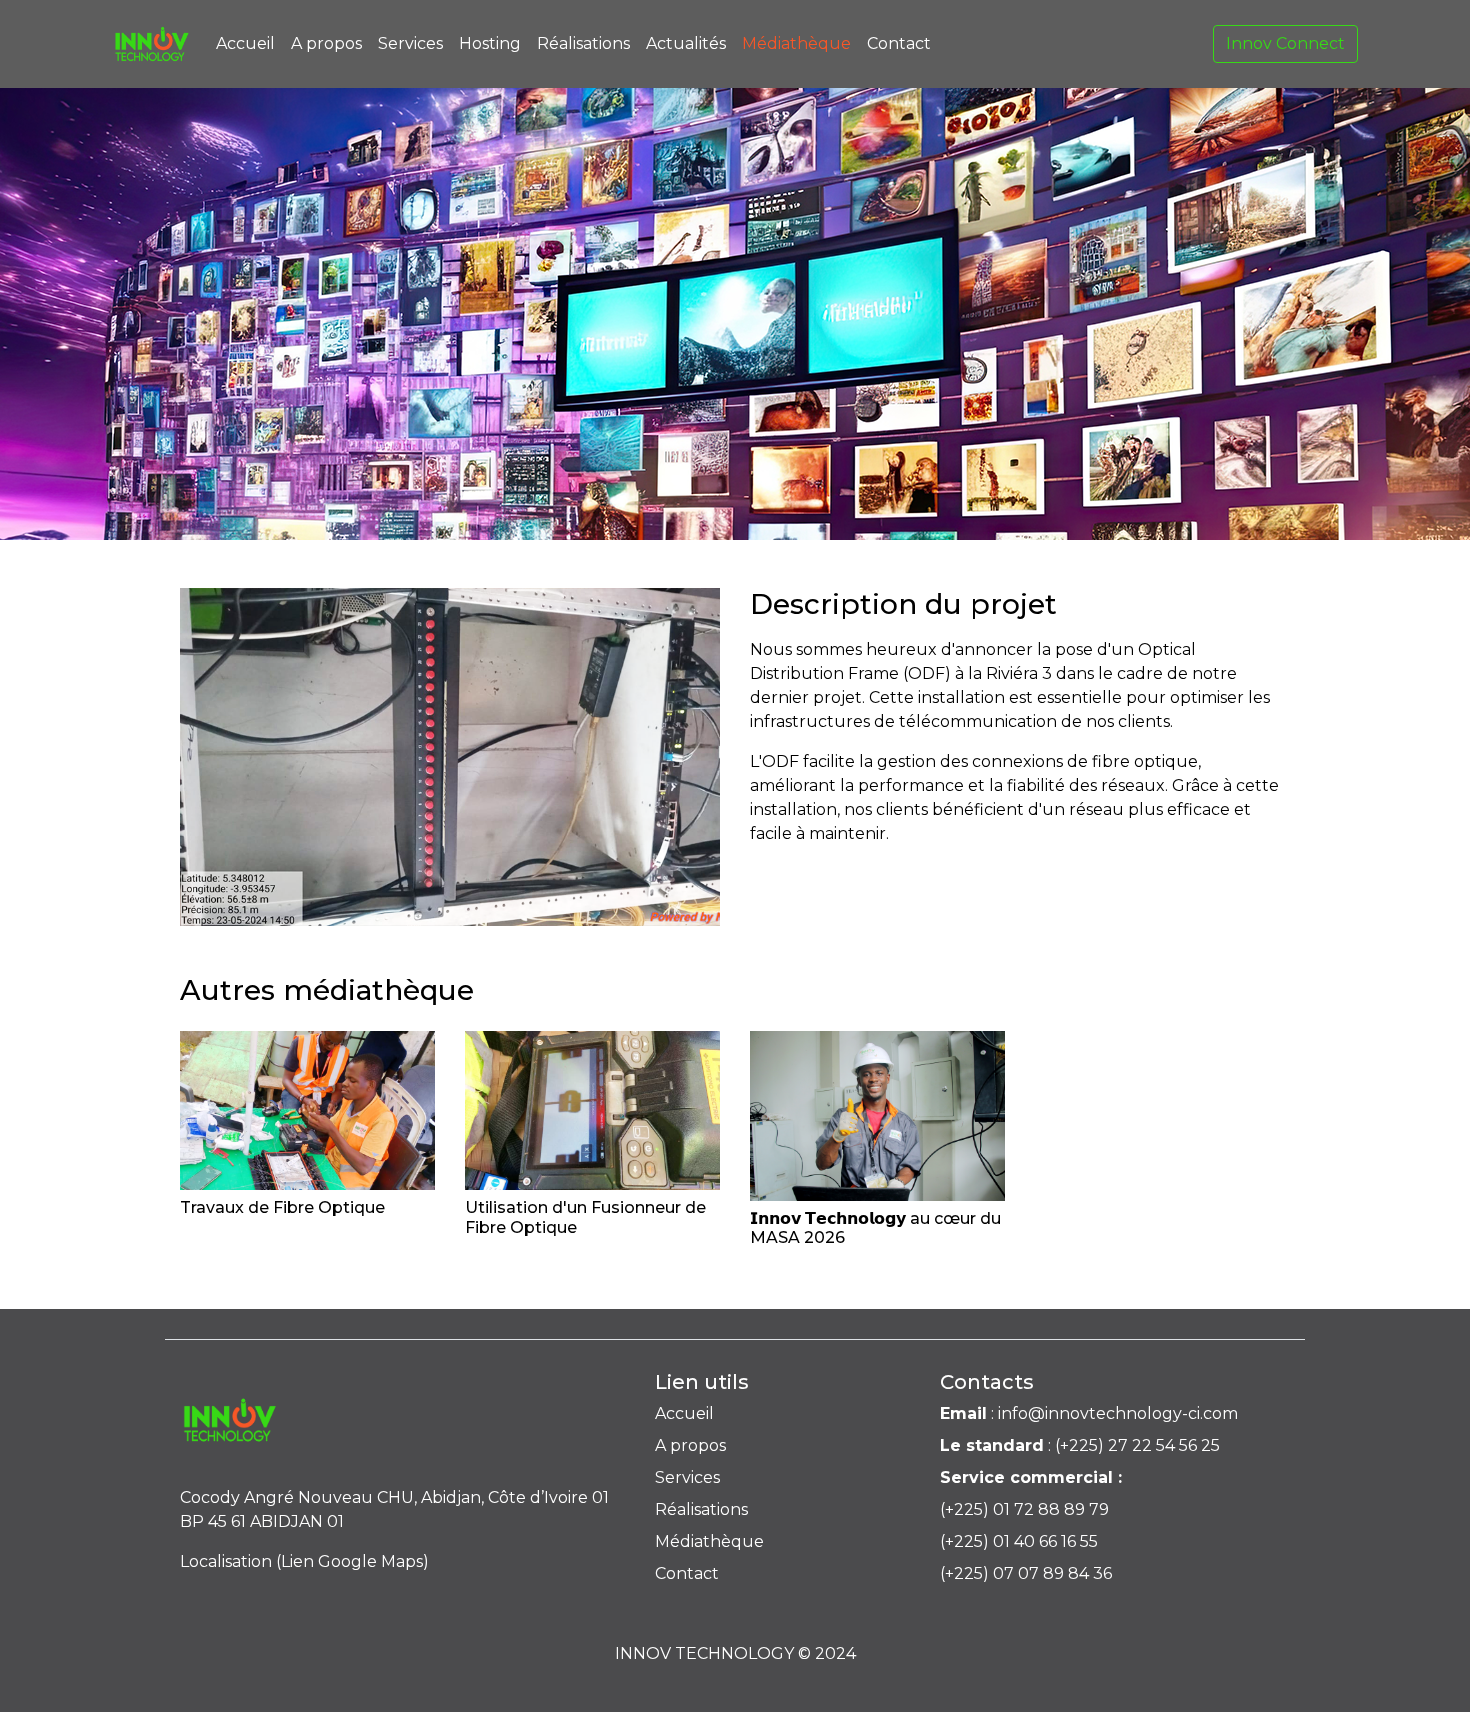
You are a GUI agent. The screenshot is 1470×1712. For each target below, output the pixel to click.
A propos (326, 43)
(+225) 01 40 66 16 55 (1019, 1541)
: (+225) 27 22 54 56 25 (1080, 1445)
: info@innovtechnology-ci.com (1089, 1413)
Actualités (686, 43)
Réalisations (583, 43)
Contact (899, 43)
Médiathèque (796, 43)
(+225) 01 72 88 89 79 (1024, 1509)
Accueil (245, 43)
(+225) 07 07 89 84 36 (1026, 1573)
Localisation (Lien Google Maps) (304, 1561)
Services (410, 43)
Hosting (490, 43)
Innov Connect (1285, 43)
